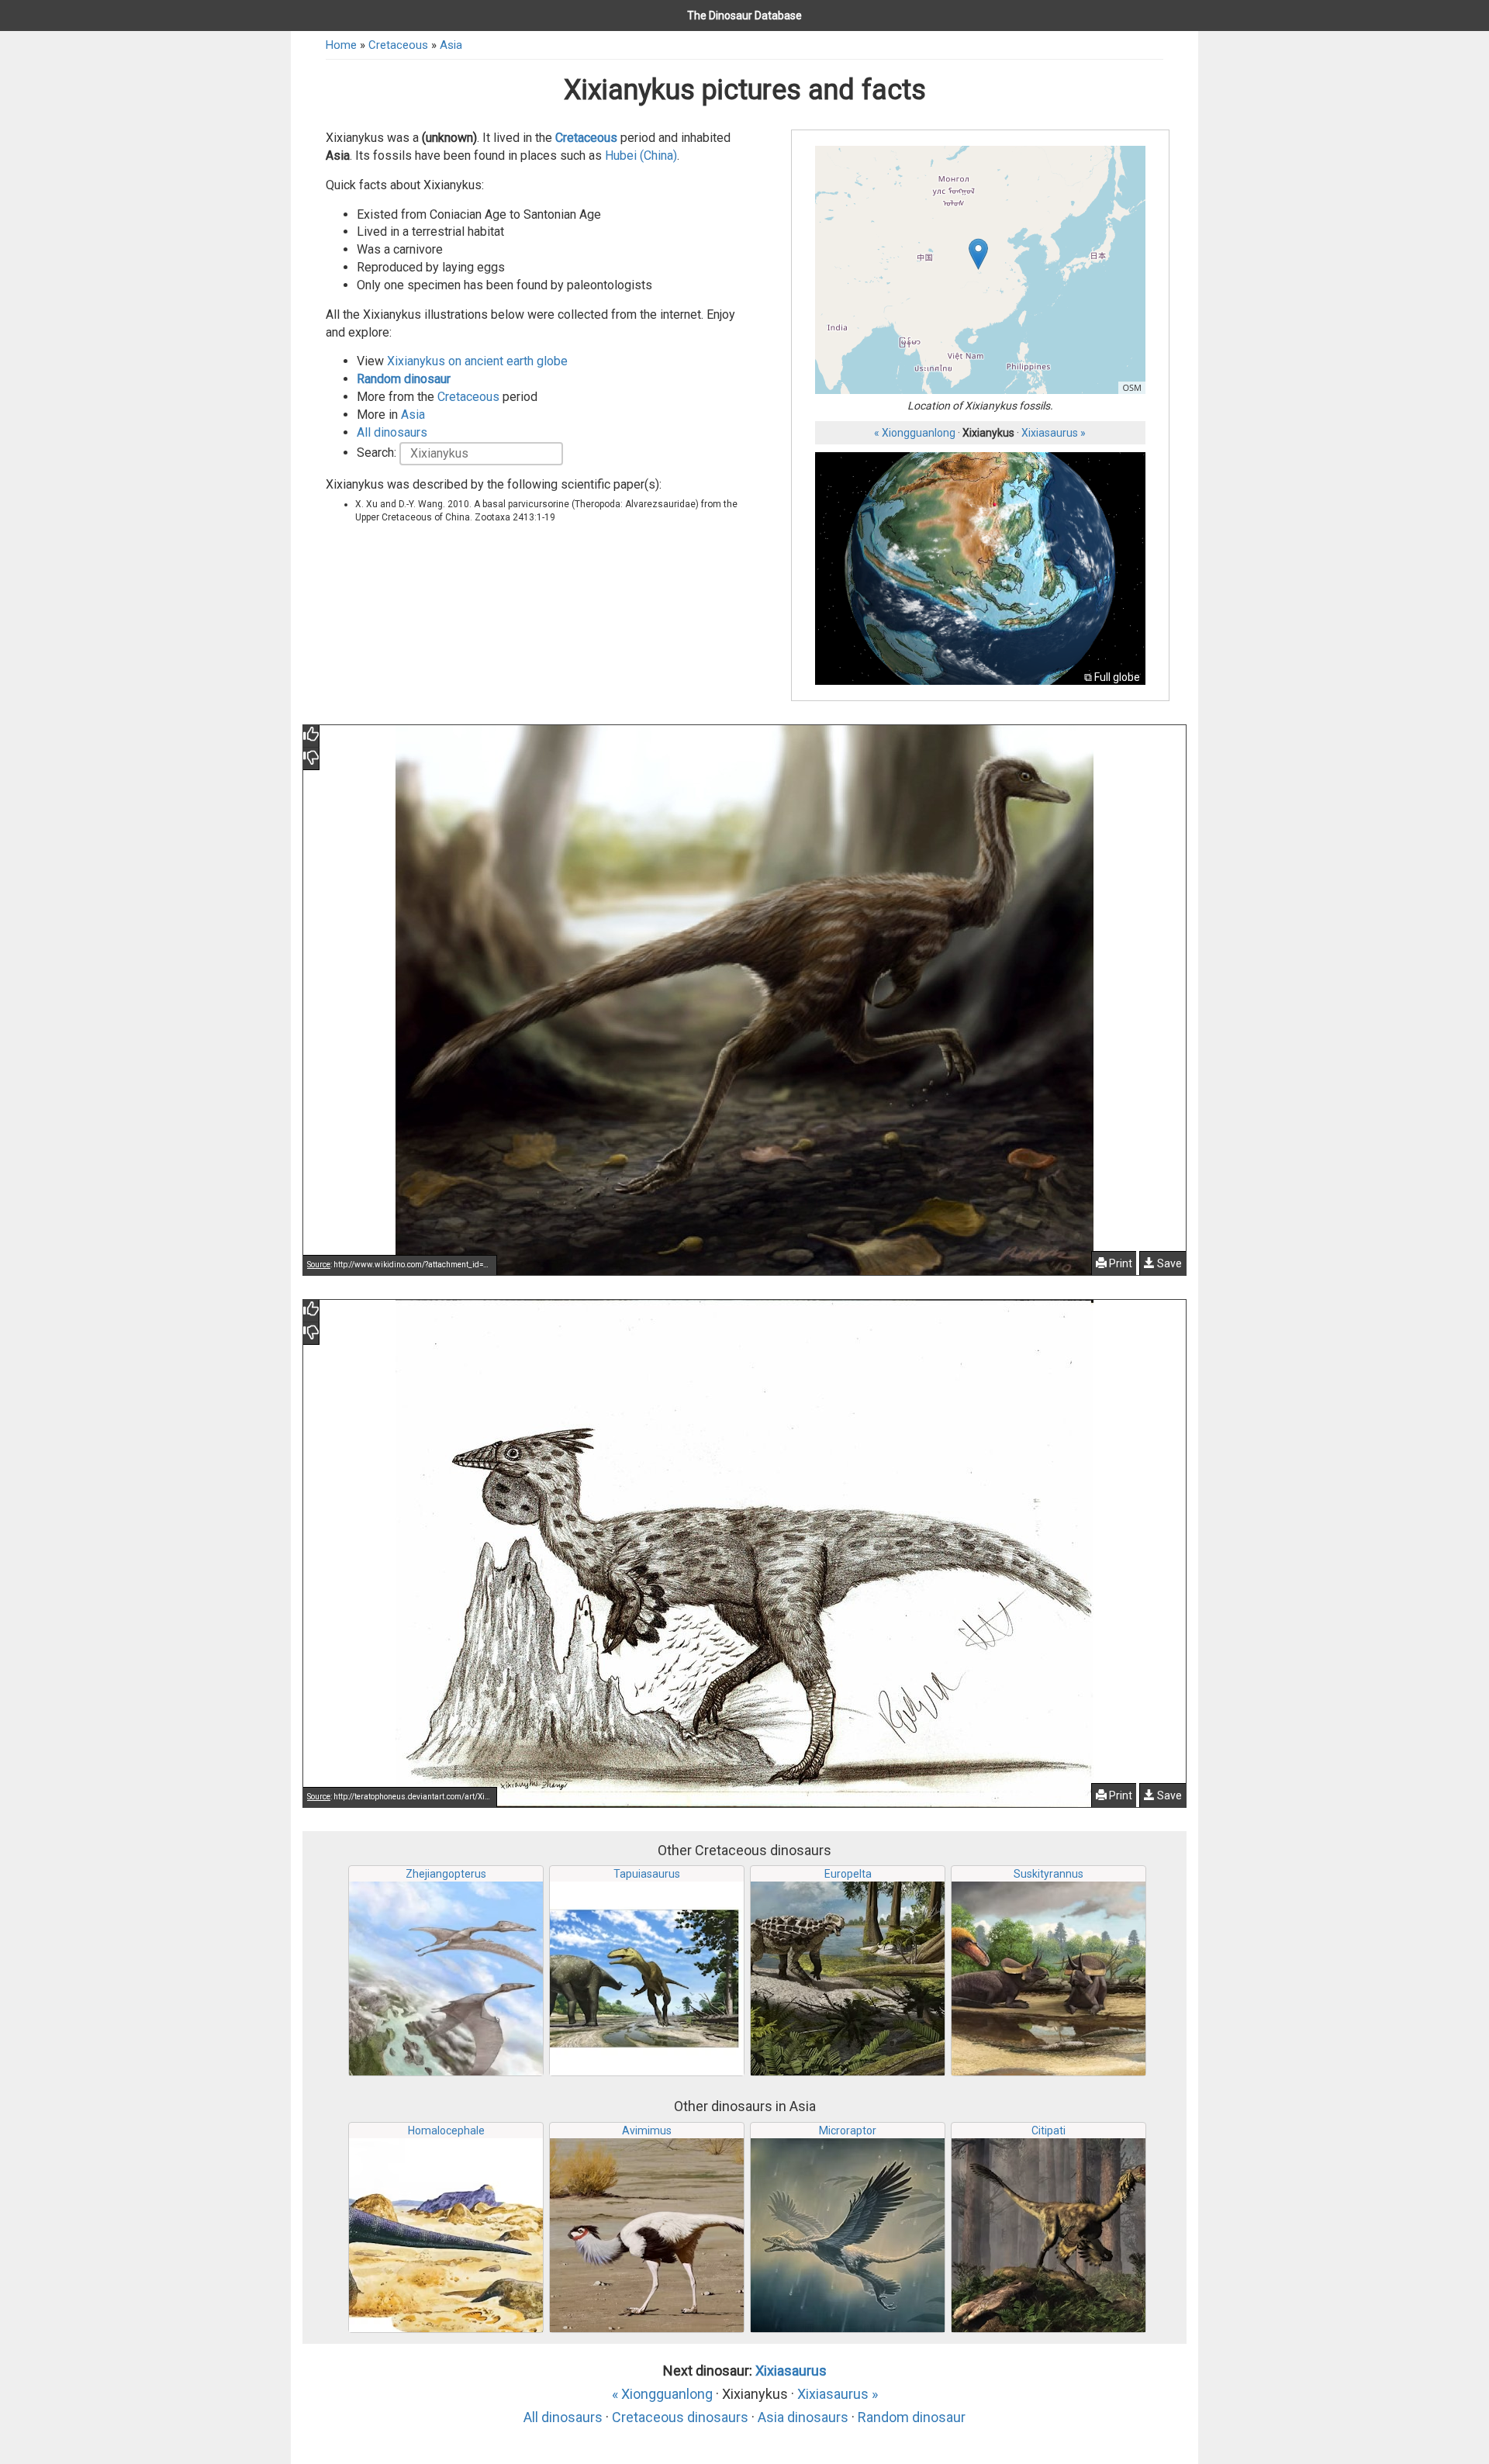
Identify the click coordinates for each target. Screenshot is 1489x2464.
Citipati (1049, 2131)
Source (319, 1265)
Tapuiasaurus (647, 1874)
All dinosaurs (392, 432)
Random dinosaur (404, 379)
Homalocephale (446, 2131)
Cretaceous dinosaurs (680, 2417)
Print (1119, 1263)
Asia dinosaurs (803, 2417)
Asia (451, 45)
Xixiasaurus (791, 2371)
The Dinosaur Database (744, 16)
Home (341, 45)
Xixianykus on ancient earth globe (477, 361)
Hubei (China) (641, 156)
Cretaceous (398, 45)
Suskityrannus (1049, 1874)
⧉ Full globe (1112, 677)
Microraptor (848, 2131)
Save (1168, 1263)
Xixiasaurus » (1054, 433)
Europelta (848, 1874)
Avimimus (647, 2131)
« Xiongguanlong (915, 433)
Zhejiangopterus (446, 1874)
